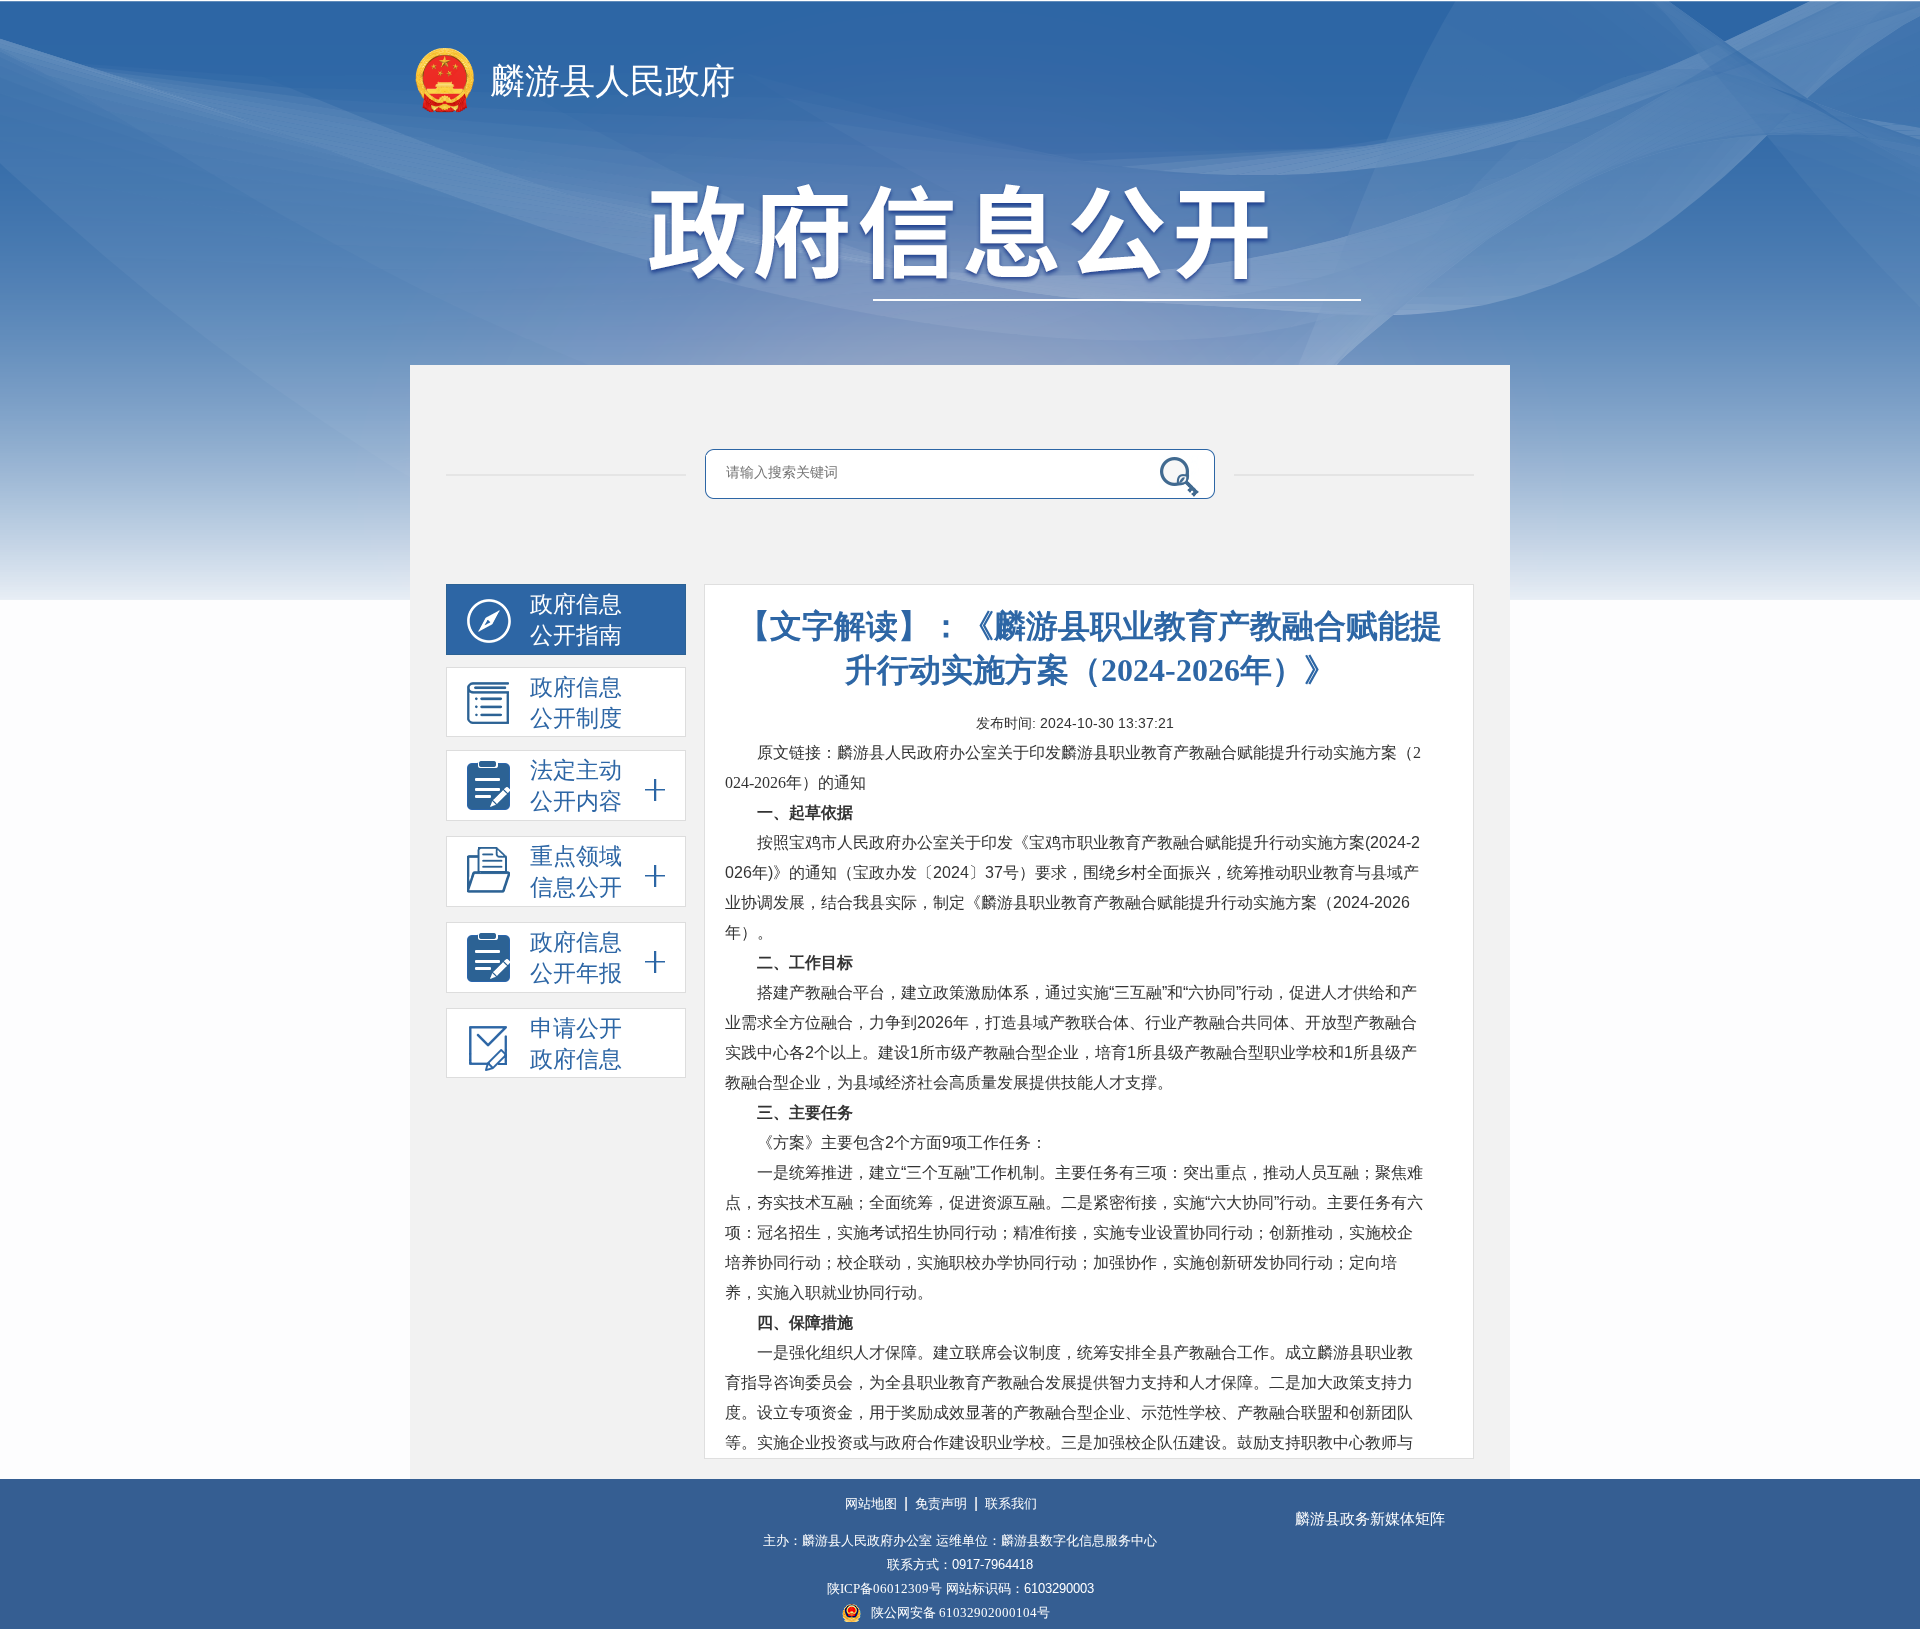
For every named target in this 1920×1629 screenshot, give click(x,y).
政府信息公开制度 (576, 703)
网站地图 (871, 1503)
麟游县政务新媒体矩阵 (1370, 1519)
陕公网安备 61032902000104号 (960, 1612)
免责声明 (941, 1503)
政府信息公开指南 (576, 620)
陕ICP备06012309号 (884, 1588)
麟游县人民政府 (612, 81)
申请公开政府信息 (576, 1044)
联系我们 (1011, 1503)
